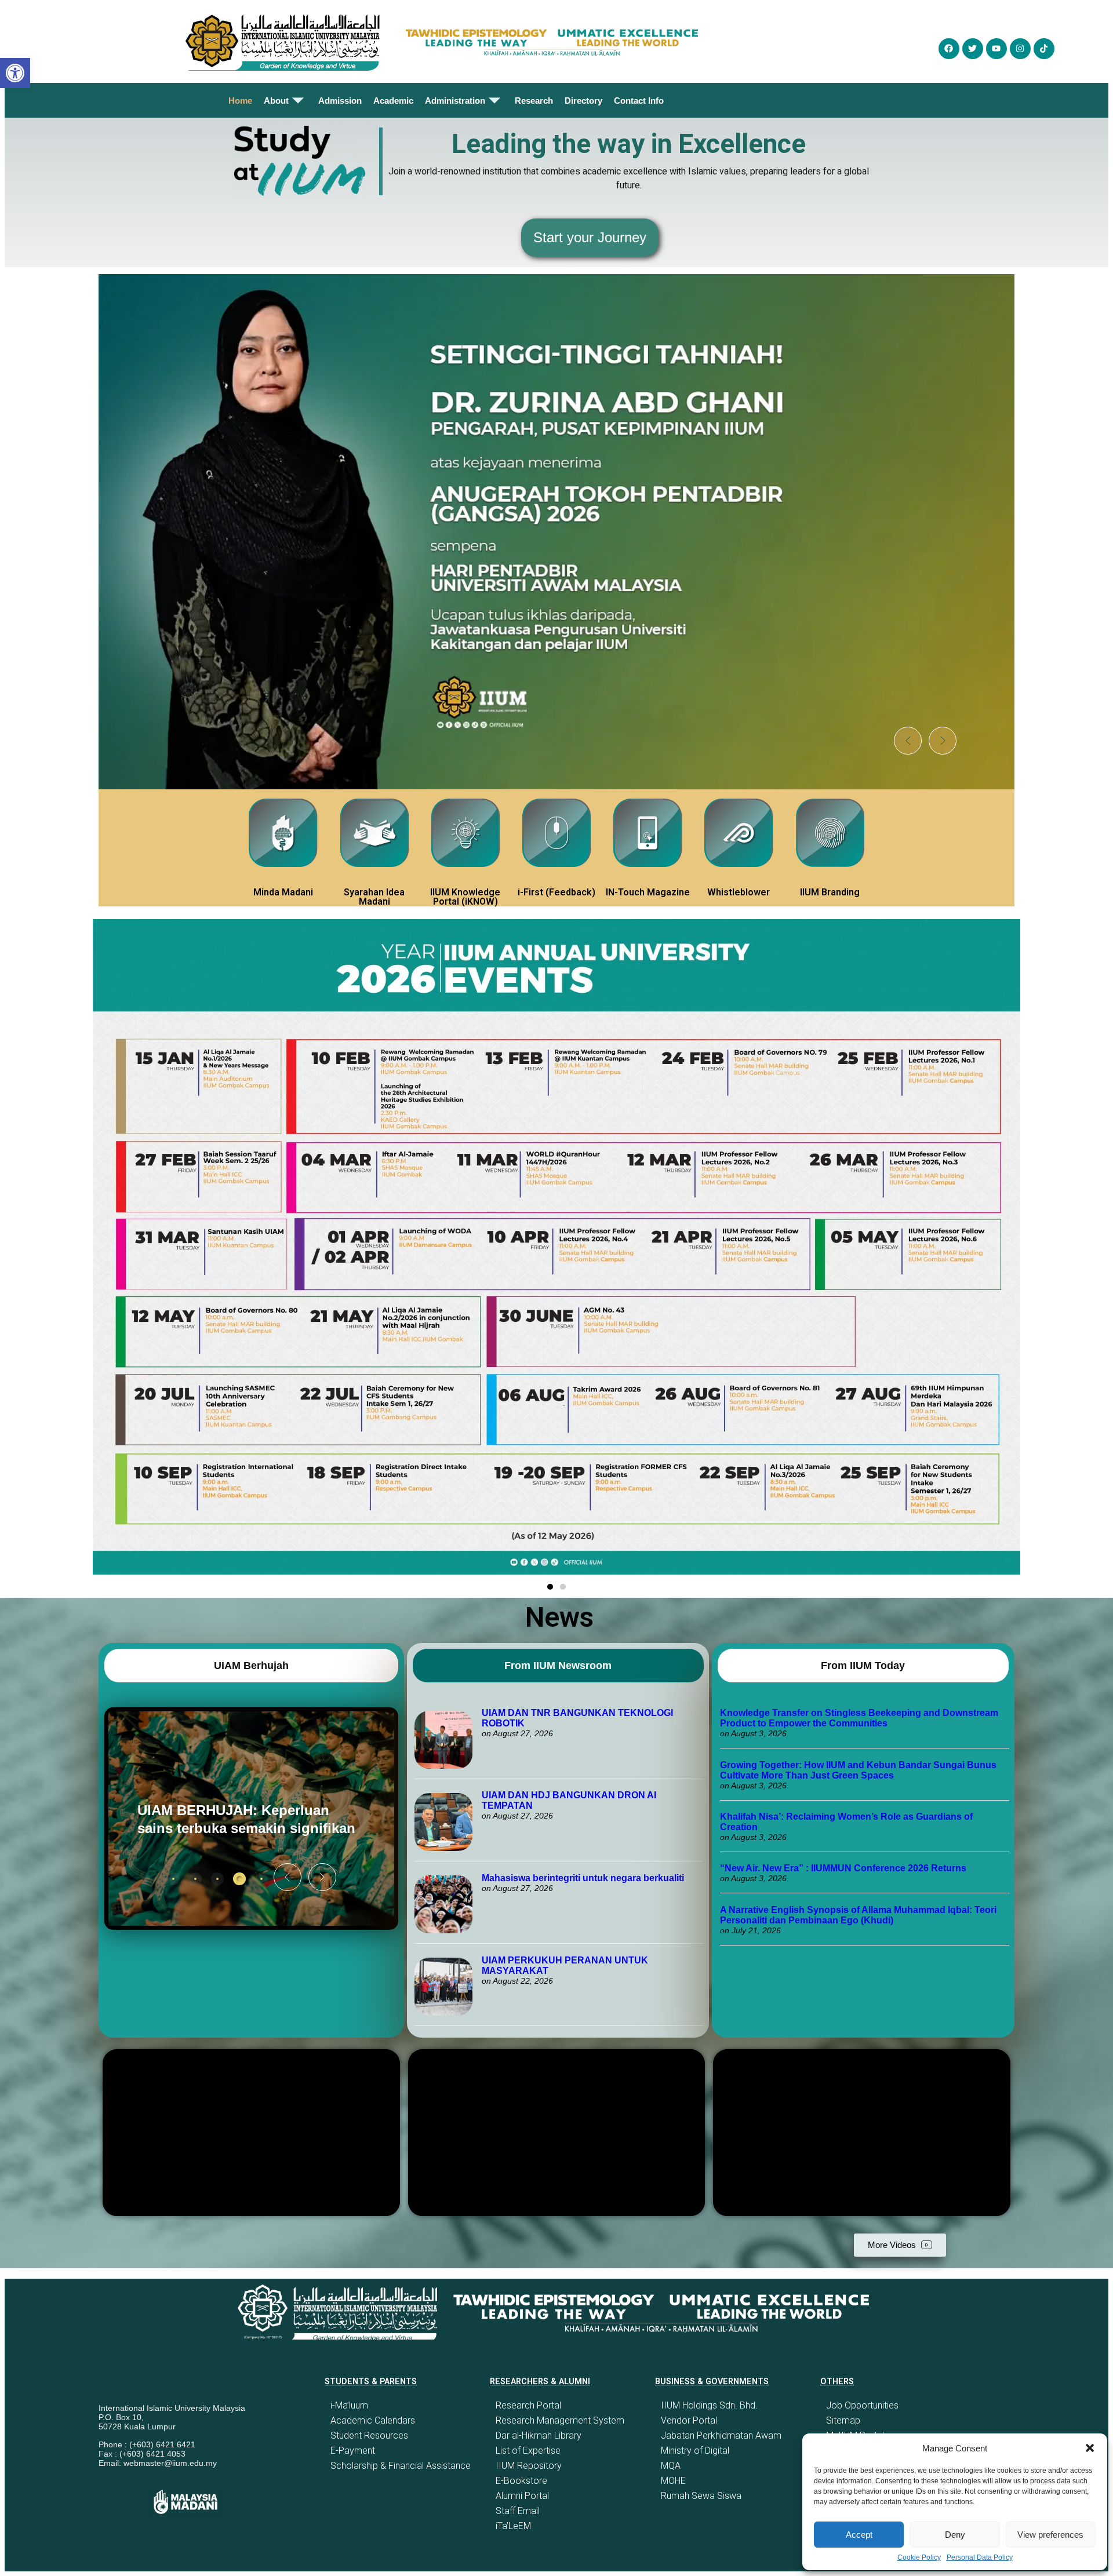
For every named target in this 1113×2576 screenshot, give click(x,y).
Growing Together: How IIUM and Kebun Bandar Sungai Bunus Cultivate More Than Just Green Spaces (858, 1770)
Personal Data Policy (980, 2557)
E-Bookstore (521, 2481)
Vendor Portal (689, 2420)
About (276, 101)
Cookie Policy (919, 2557)
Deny (955, 2535)
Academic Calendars (373, 2420)
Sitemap (843, 2420)
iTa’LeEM (513, 2526)
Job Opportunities (862, 2405)
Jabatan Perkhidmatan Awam (721, 2435)
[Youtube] (996, 49)
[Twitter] (973, 49)
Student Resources (369, 2435)
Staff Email (518, 2511)
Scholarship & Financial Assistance (401, 2466)
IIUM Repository (529, 2466)
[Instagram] (1020, 49)
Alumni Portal (522, 2496)
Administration (455, 101)
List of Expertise (528, 2451)
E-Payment (353, 2451)
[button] (1090, 2448)
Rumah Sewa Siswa (701, 2496)
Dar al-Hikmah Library (539, 2435)
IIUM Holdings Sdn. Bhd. (709, 2405)
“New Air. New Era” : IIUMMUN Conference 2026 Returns (843, 1868)
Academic (393, 101)
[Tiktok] (1044, 49)
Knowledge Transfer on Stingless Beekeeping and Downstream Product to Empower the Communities (859, 1718)
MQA (671, 2466)
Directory (583, 101)
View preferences (1050, 2535)
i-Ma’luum (349, 2405)
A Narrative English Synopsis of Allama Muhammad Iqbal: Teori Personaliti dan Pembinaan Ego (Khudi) (858, 1915)
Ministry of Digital (695, 2451)
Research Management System (560, 2420)
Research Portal (528, 2405)
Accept (859, 2535)
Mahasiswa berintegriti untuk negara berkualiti (583, 1878)
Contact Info (639, 101)
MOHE (673, 2481)
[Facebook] (949, 49)
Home (240, 101)
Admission (340, 101)
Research (534, 101)
